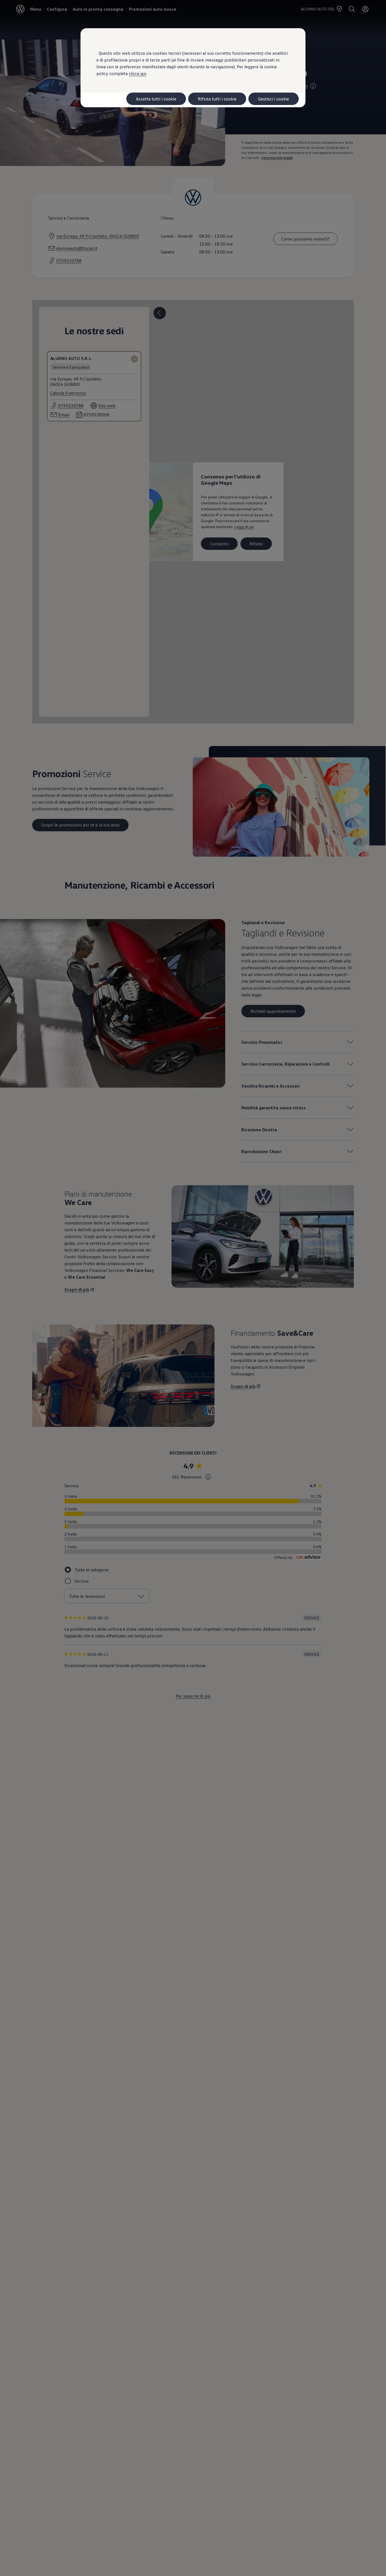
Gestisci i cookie (274, 99)
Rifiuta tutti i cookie (217, 99)
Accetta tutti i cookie (156, 99)
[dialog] (193, 1288)
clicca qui (137, 73)
